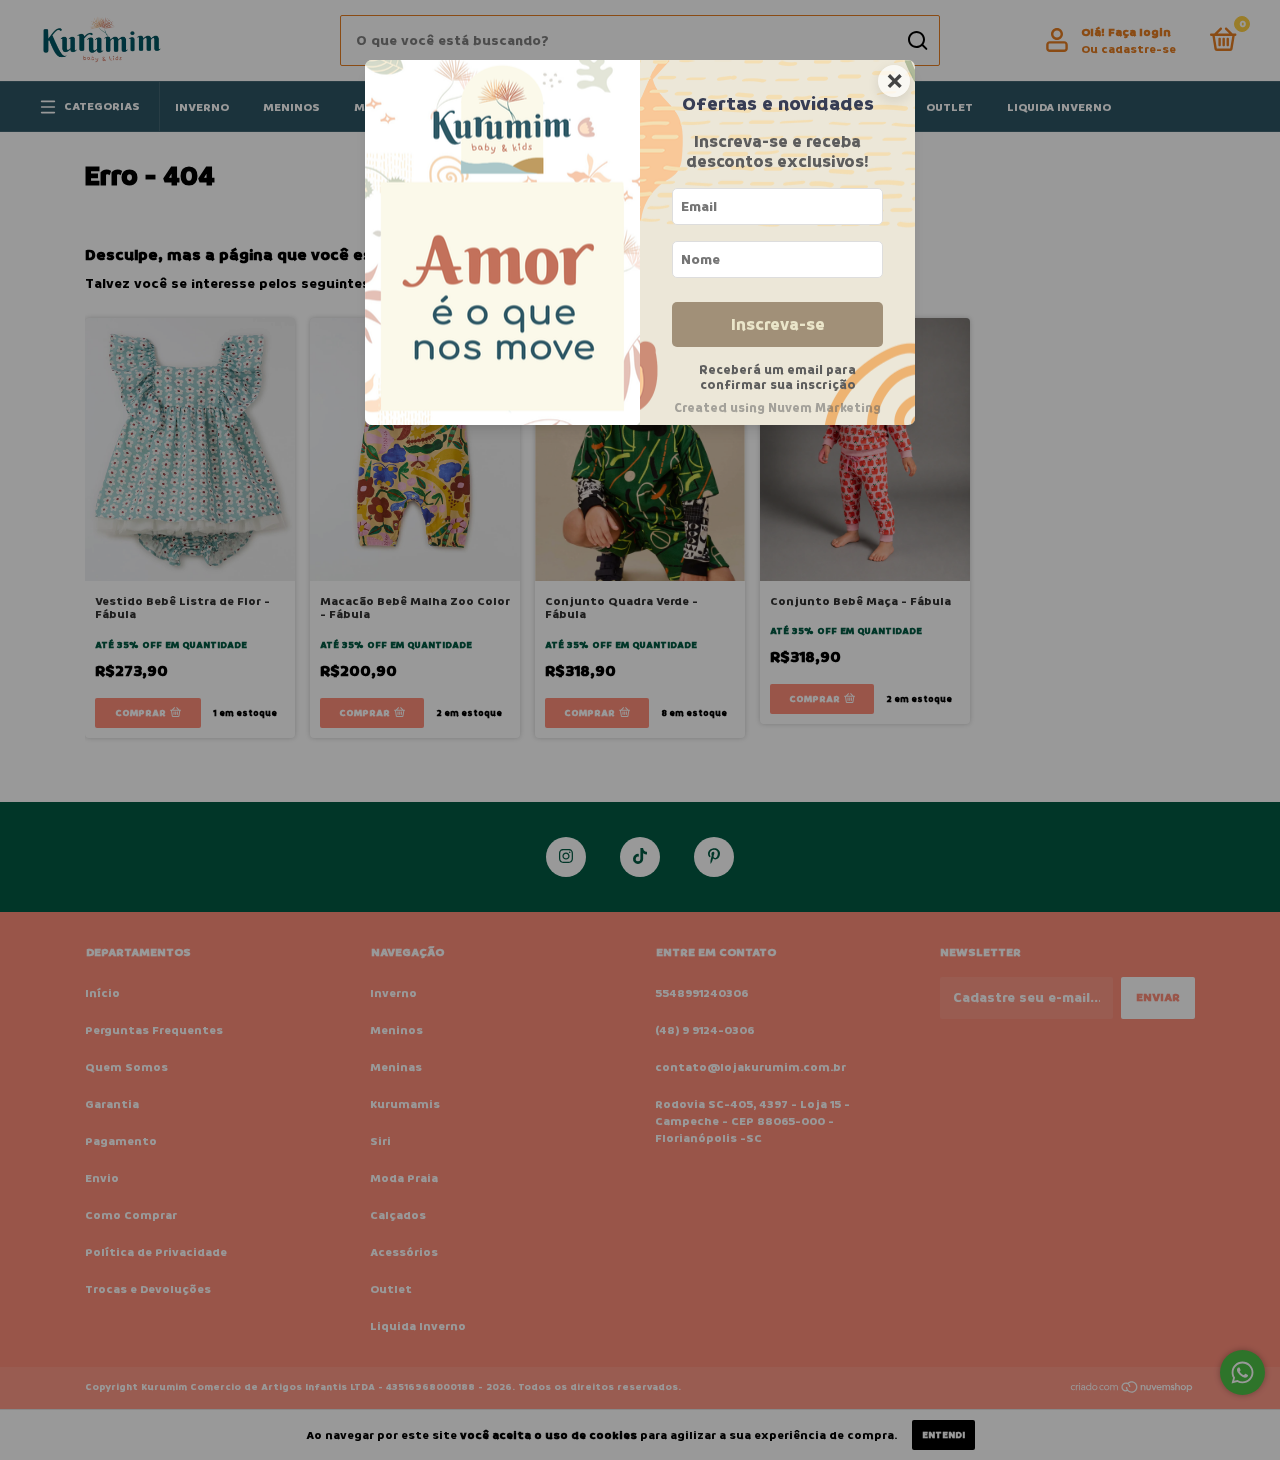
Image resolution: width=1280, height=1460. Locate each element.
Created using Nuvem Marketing (777, 408)
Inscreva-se (778, 324)
